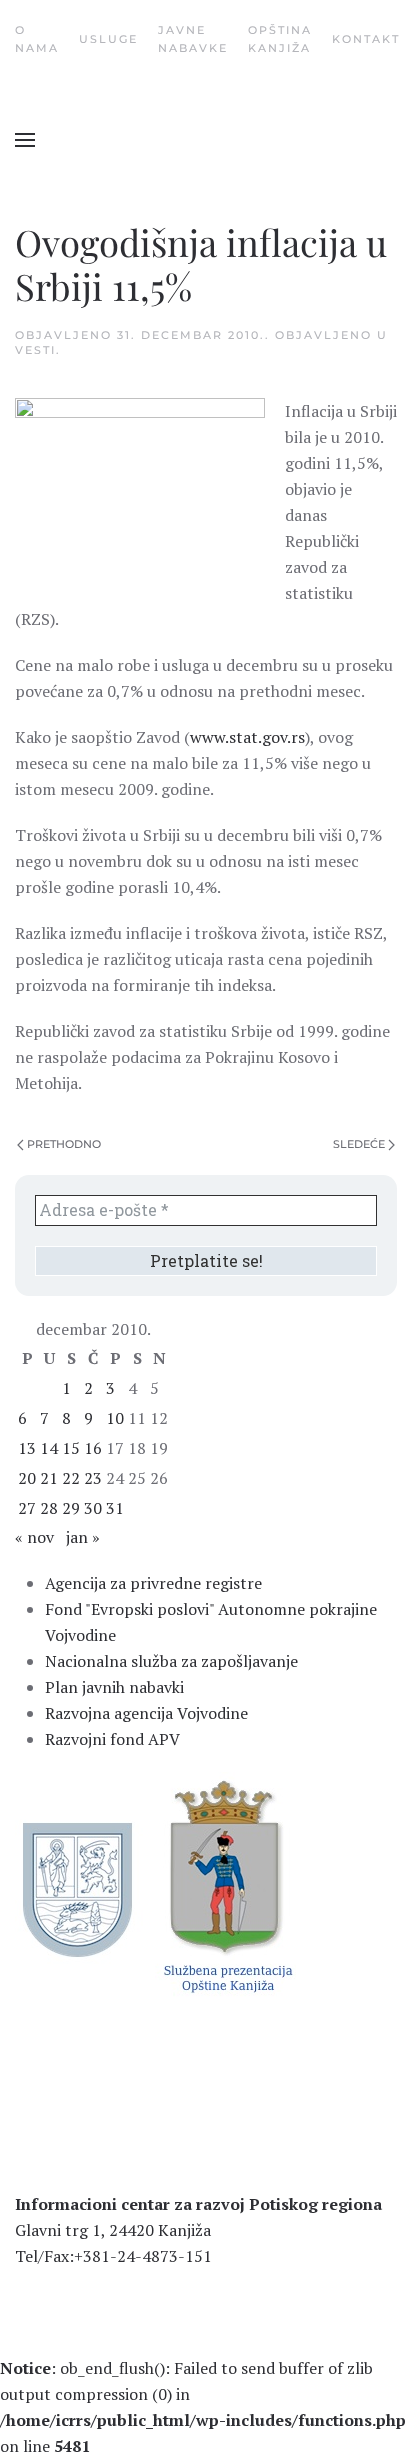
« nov (34, 1537)
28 (49, 1508)
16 (93, 1448)
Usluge (108, 39)
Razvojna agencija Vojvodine (146, 1713)
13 (27, 1448)
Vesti (35, 350)
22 (71, 1478)
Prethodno (64, 1144)
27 (27, 1508)
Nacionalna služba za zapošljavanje (171, 1661)
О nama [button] (37, 39)
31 (115, 1508)
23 (93, 1478)
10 (115, 1418)
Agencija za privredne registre (153, 1583)
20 (27, 1478)
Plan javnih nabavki (114, 1687)
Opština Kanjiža (280, 39)
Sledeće (359, 1144)
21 (49, 1478)
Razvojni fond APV (112, 1739)
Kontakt (366, 39)
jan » (83, 1537)
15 (71, 1448)
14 (49, 1448)
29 (71, 1508)
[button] (25, 140)
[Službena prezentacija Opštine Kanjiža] (225, 1885)
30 (93, 1508)
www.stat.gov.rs (247, 737)
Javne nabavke (193, 39)
